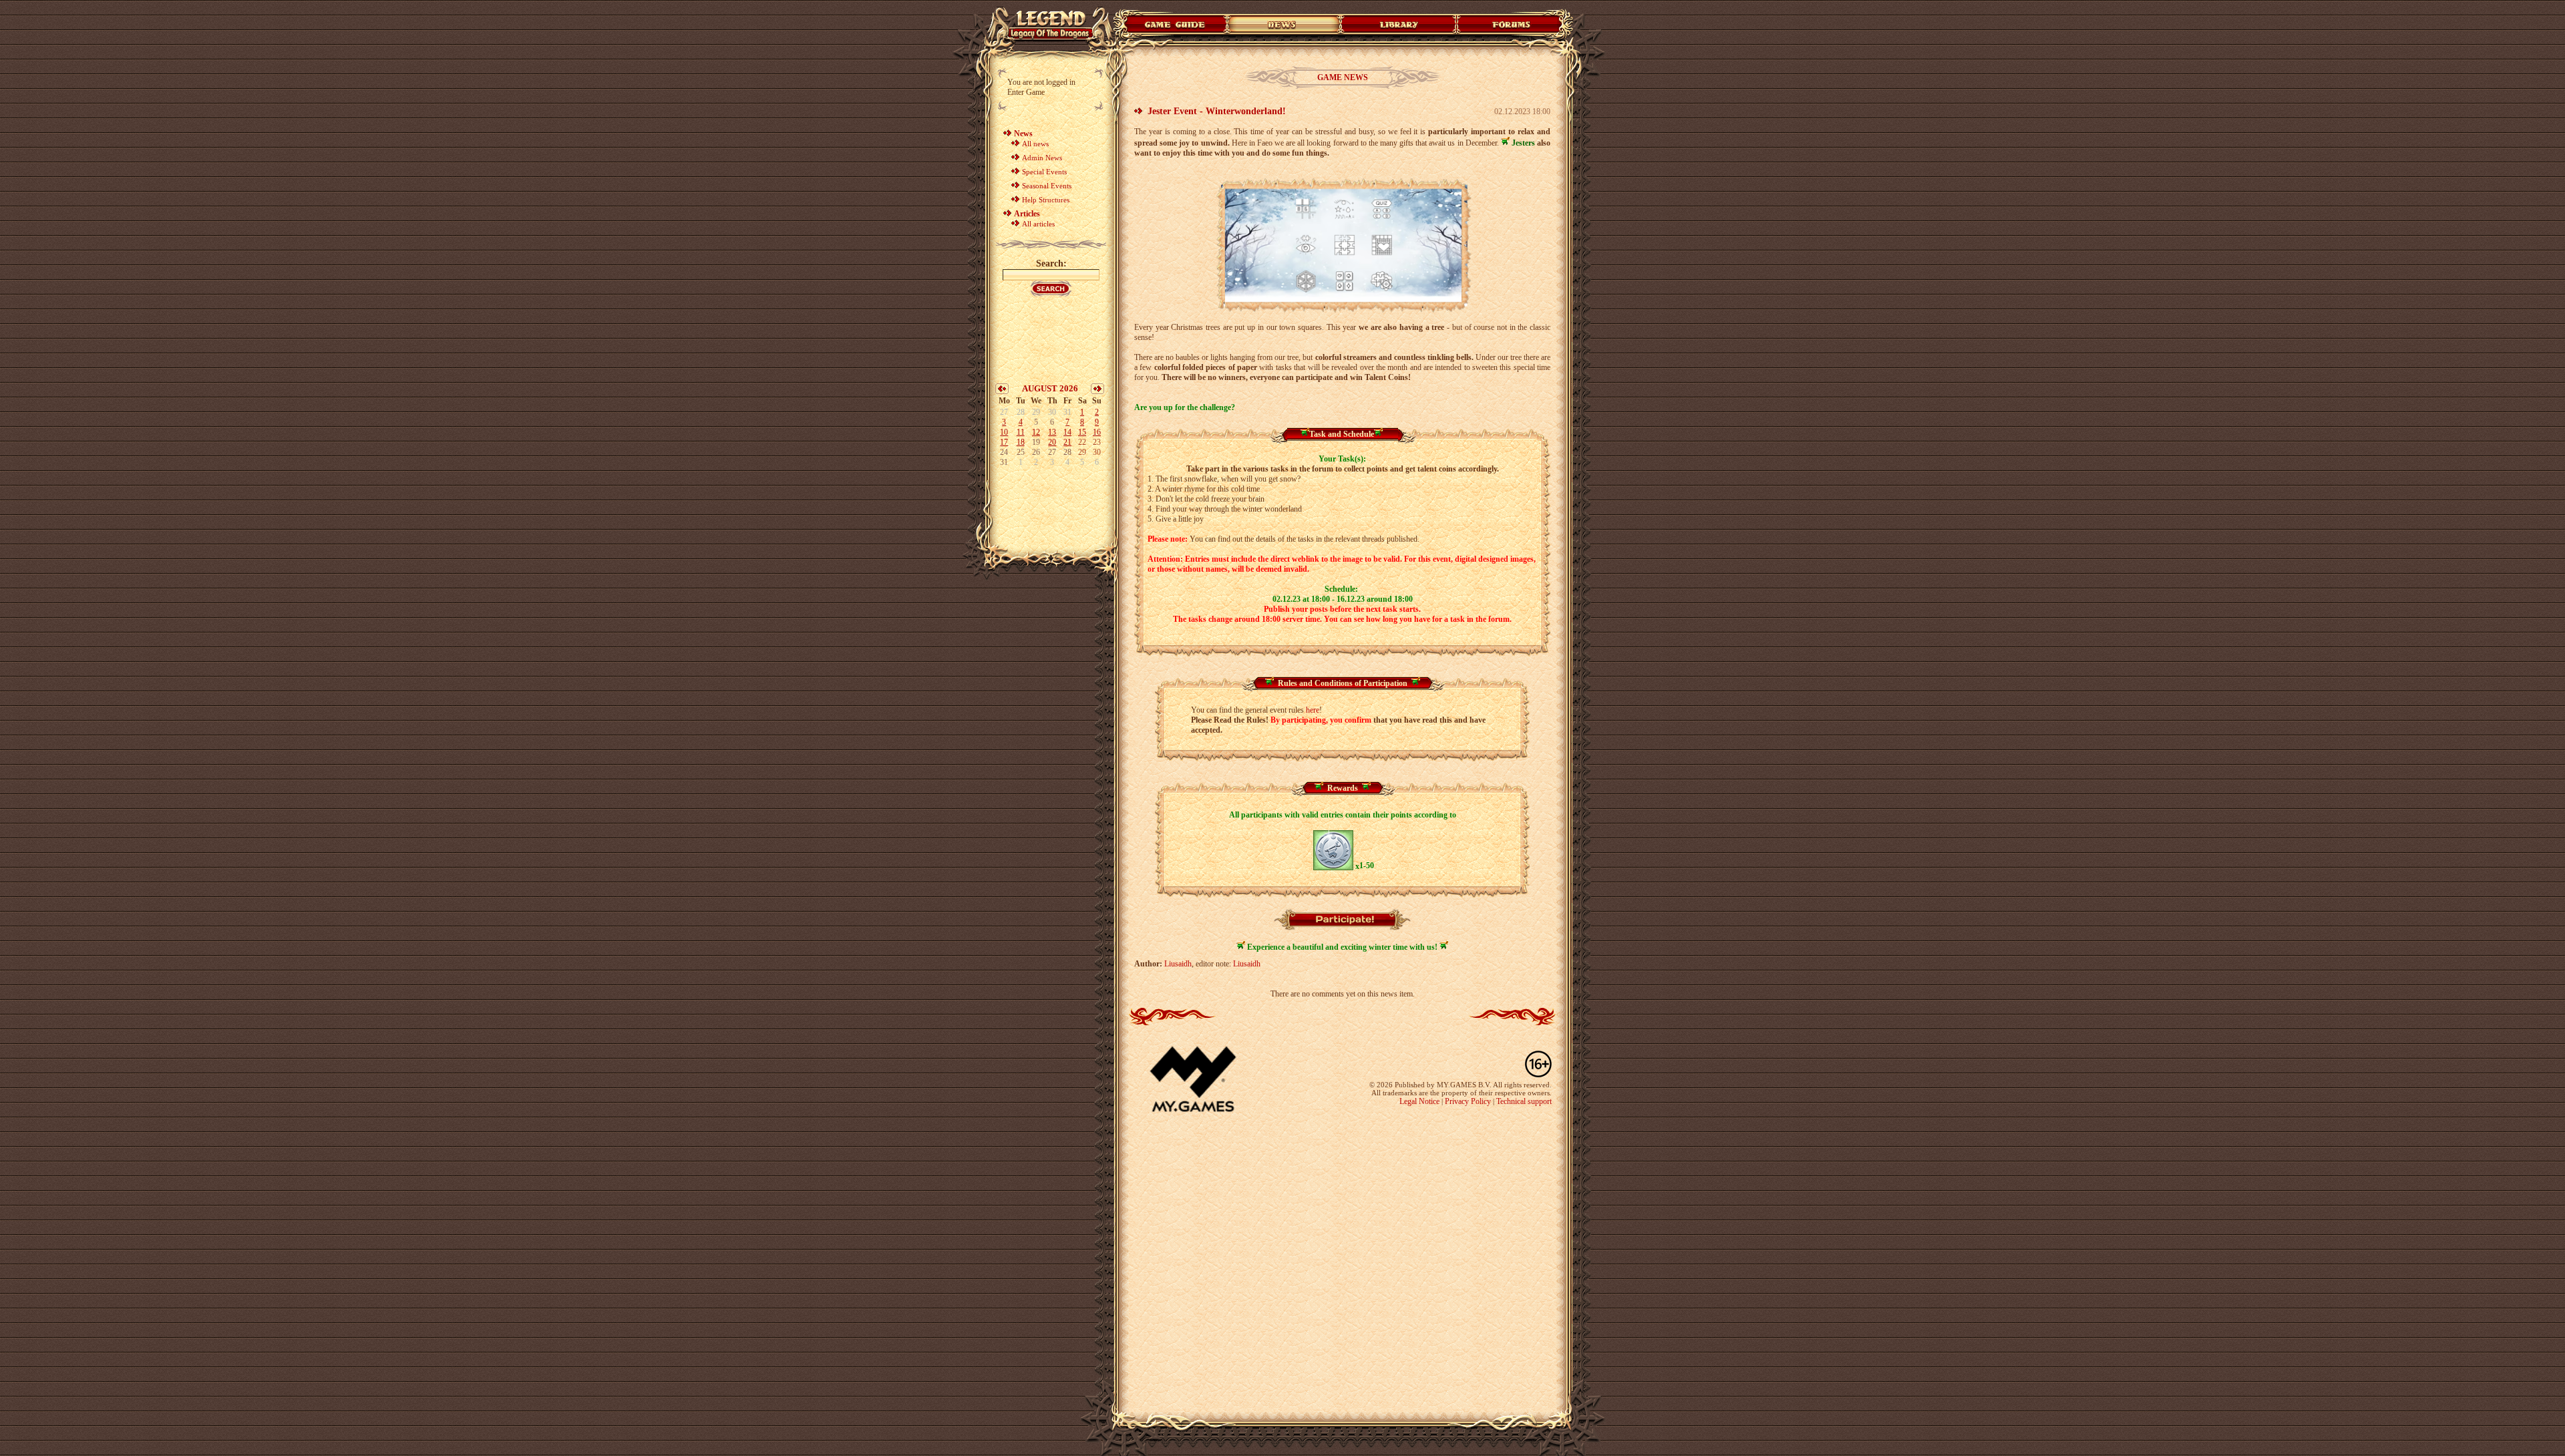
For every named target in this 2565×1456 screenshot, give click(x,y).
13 (1052, 432)
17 (1004, 442)
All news (1035, 144)
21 (1067, 442)
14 (1067, 432)
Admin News (1042, 158)
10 (1004, 432)
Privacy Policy (1468, 1101)
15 (1082, 432)
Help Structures (1046, 200)
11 (1021, 432)
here (1313, 710)
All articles (1038, 224)
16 (1097, 432)
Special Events (1044, 172)
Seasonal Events (1047, 186)
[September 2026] (1097, 391)
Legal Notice (1419, 1101)
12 (1036, 432)
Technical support (1524, 1101)
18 (1021, 442)
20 (1052, 442)
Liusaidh (1178, 964)
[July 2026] (1002, 391)
